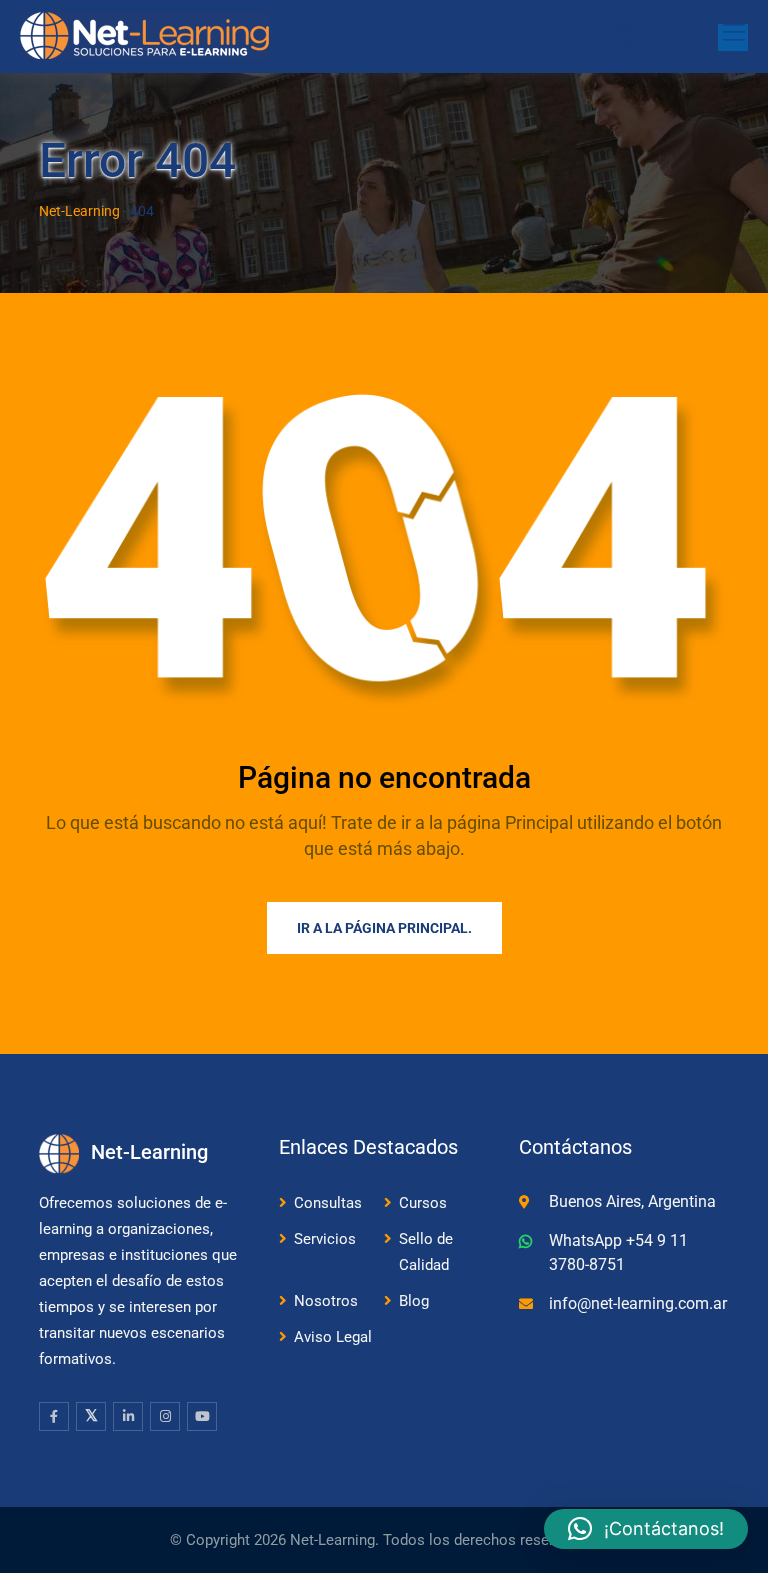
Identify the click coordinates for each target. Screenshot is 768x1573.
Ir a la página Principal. (384, 928)
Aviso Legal (333, 1337)
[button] (646, 1529)
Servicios (325, 1239)
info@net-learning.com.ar (638, 1303)
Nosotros (326, 1301)
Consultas (328, 1203)
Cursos (423, 1203)
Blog (414, 1301)
